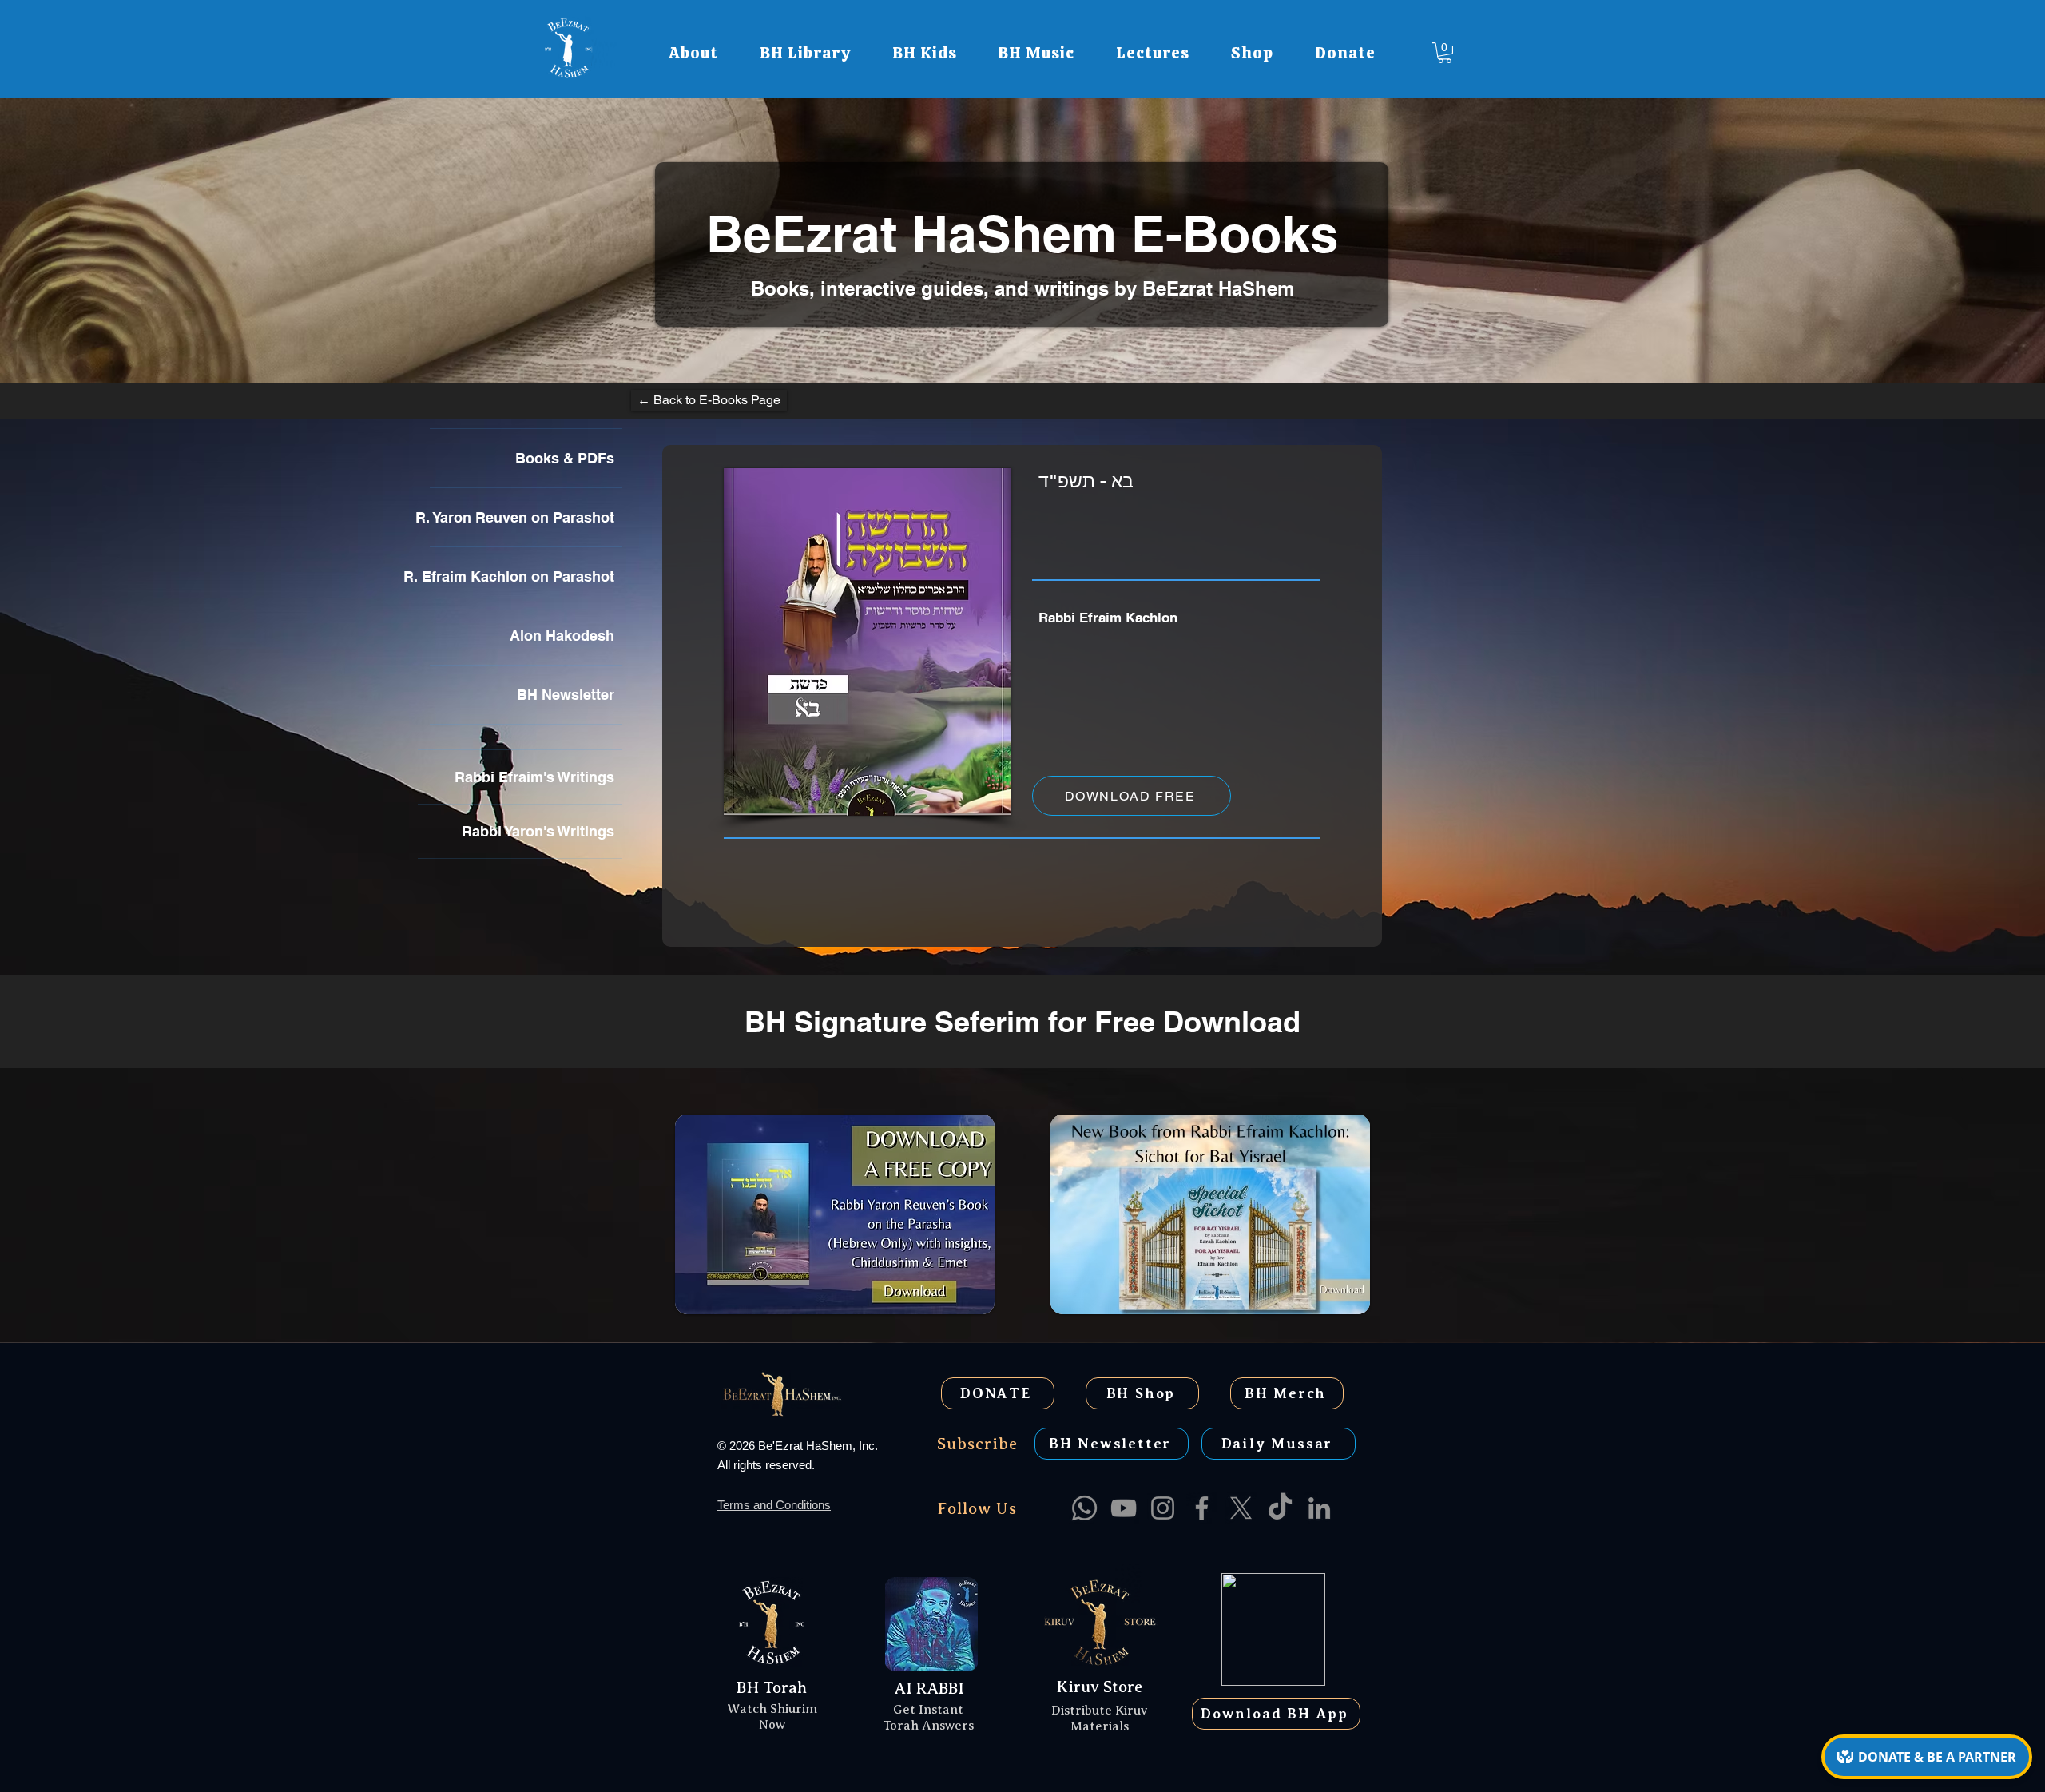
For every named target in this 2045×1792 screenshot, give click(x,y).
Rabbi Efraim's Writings (534, 777)
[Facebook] (1202, 1508)
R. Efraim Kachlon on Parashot (522, 576)
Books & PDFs (565, 458)
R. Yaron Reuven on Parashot (522, 517)
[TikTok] (1280, 1508)
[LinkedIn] (1319, 1508)
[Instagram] (1163, 1508)
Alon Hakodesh (562, 636)
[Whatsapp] (1084, 1508)
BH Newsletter (566, 695)
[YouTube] (1124, 1508)
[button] (693, 53)
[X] (1241, 1508)
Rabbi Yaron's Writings (538, 831)
